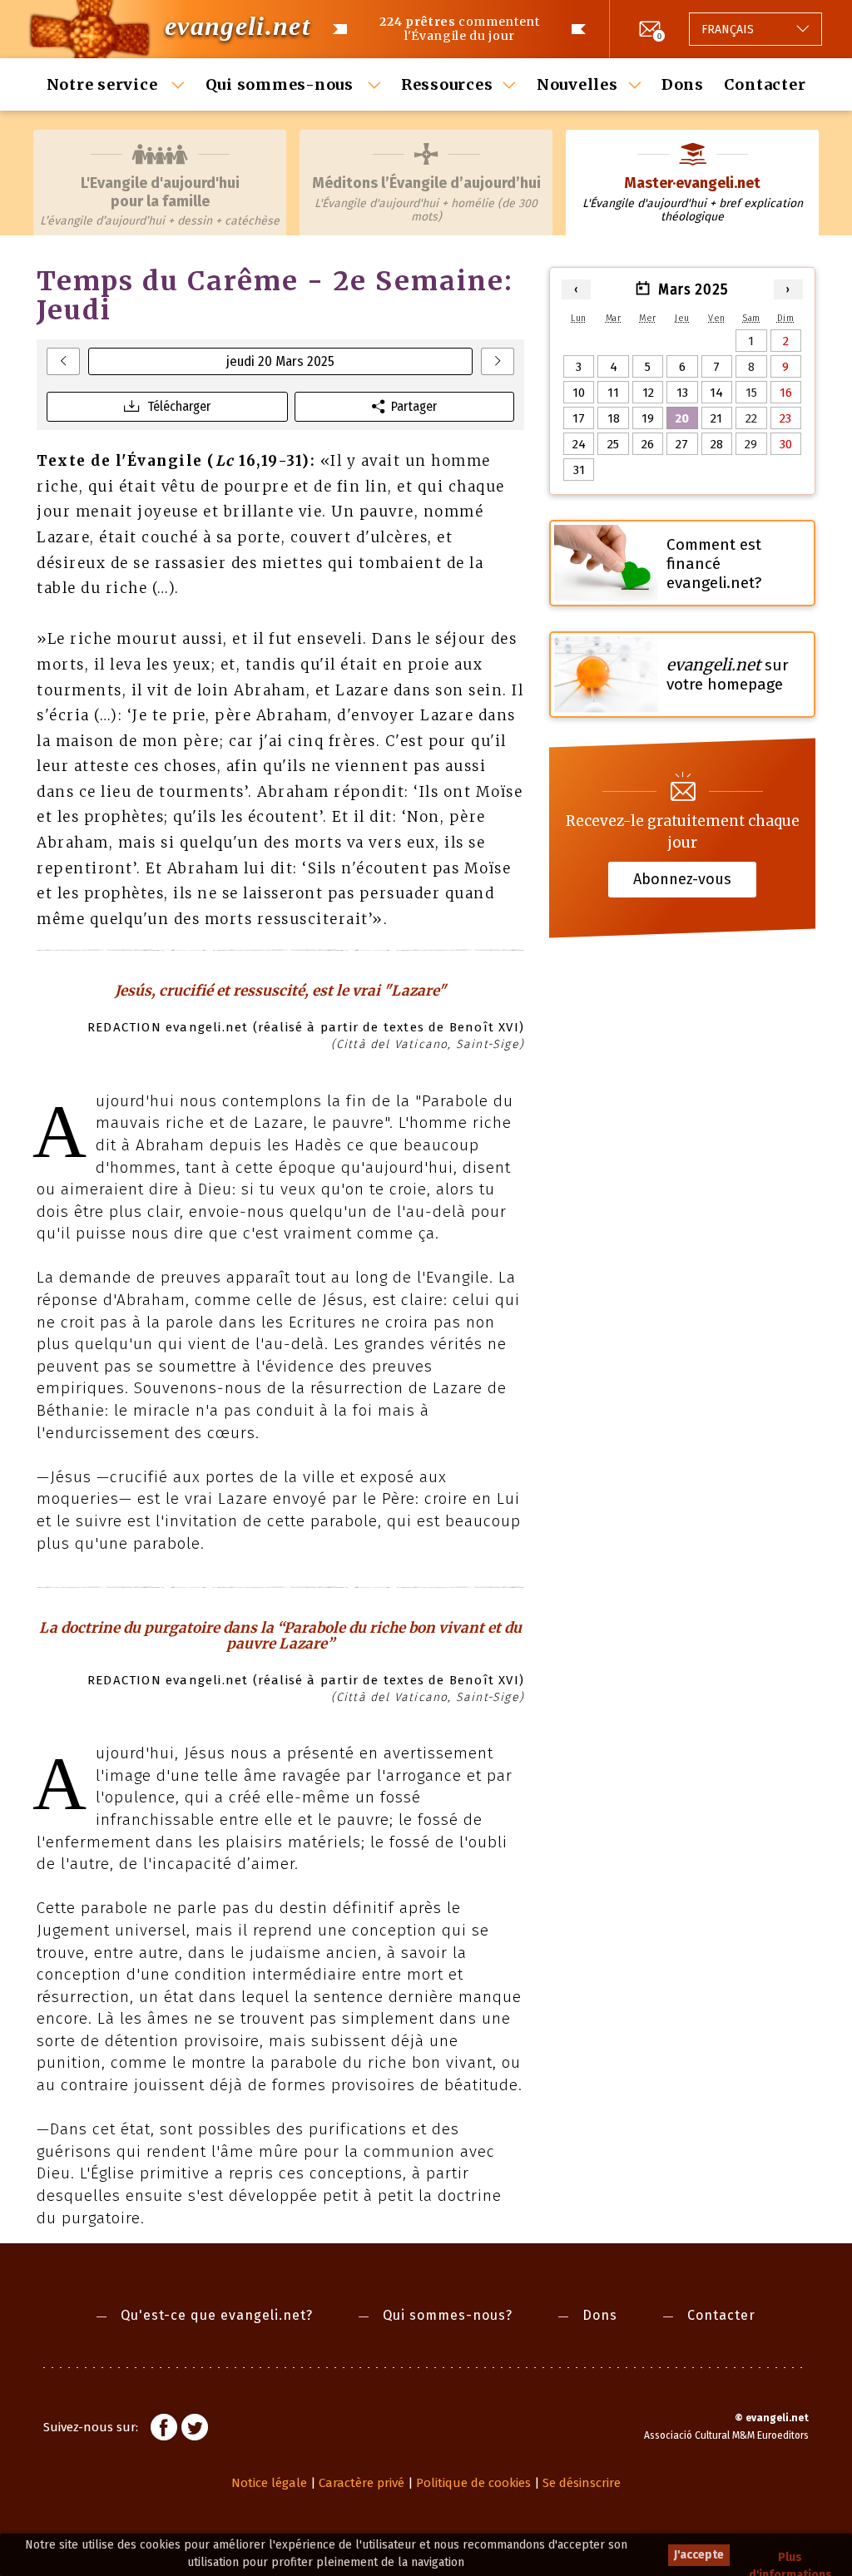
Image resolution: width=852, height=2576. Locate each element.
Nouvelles (577, 84)
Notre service (104, 84)
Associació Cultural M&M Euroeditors (726, 2435)
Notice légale (269, 2483)
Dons (683, 84)
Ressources (447, 84)
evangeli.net (238, 26)
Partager (414, 406)
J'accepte (699, 2555)
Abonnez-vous (682, 879)
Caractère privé (362, 2483)
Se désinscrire (582, 2483)
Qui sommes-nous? (448, 2315)
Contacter (765, 84)
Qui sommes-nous (282, 84)
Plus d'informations (790, 2558)
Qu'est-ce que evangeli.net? (217, 2315)
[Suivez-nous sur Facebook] (164, 2430)
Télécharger (179, 406)
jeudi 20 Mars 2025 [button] (280, 361)
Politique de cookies (473, 2483)
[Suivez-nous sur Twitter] (195, 2430)
